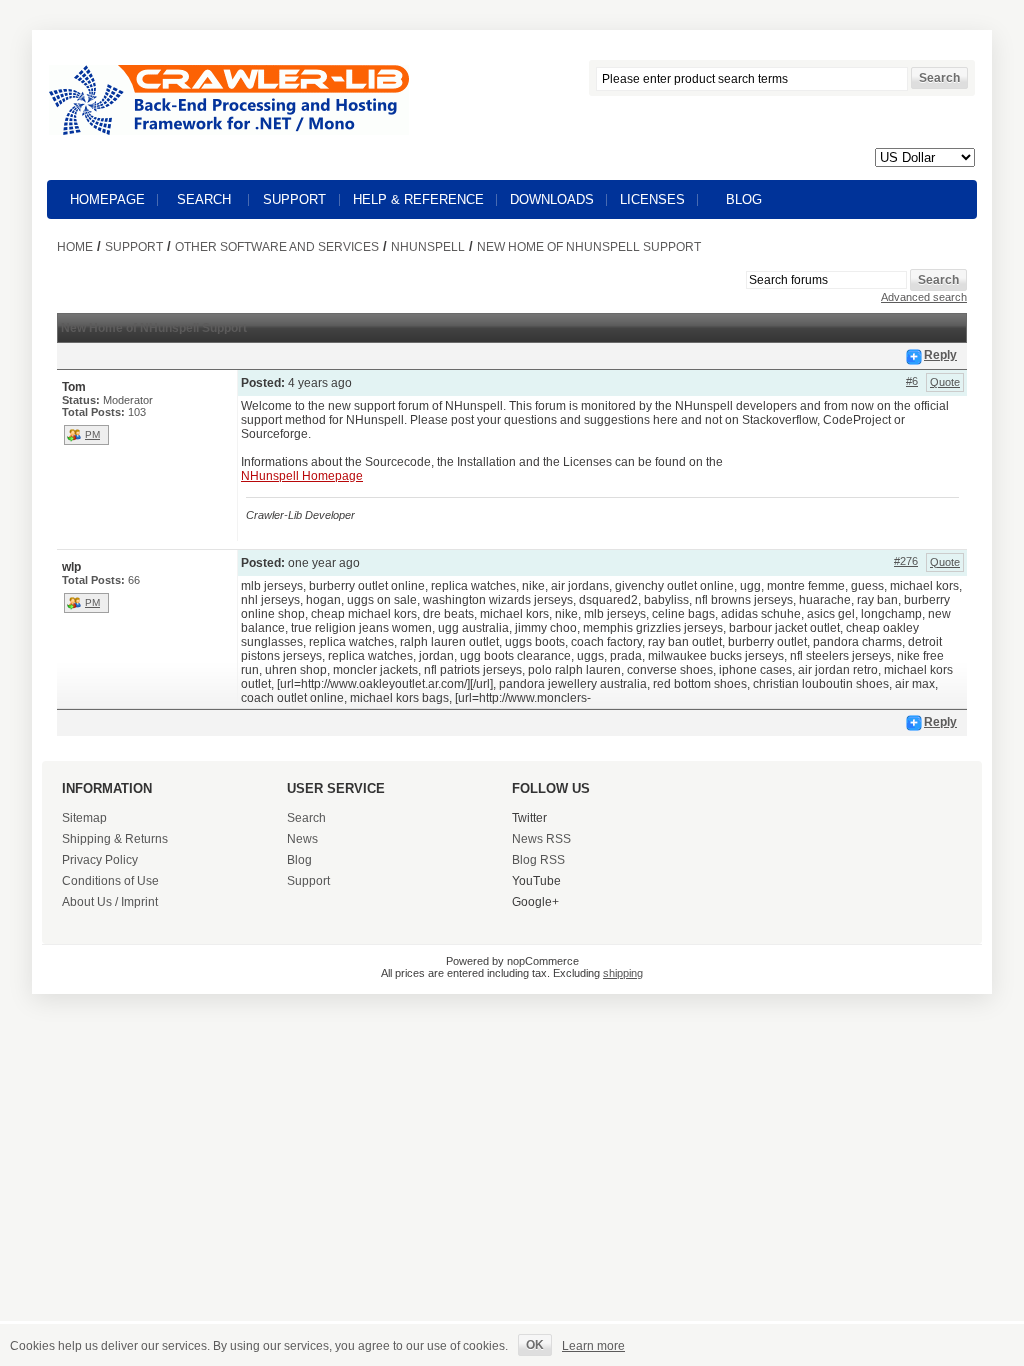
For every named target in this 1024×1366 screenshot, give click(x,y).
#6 (912, 381)
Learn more (593, 1346)
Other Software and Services (277, 247)
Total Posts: (93, 412)
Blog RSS (538, 860)
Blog (744, 199)
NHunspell (428, 247)
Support (294, 199)
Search (204, 199)
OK (535, 1345)
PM (92, 434)
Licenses (652, 199)
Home (75, 247)
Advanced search (924, 297)
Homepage (107, 199)
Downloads (552, 199)
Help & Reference (418, 199)
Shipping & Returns (115, 839)
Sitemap (84, 818)
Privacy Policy (100, 860)
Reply (940, 355)
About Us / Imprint (110, 902)
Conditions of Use (110, 881)
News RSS (541, 839)
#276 (906, 561)
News (302, 839)
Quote (945, 382)
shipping (623, 973)
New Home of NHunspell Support (589, 247)
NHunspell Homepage (302, 476)
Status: (81, 400)
